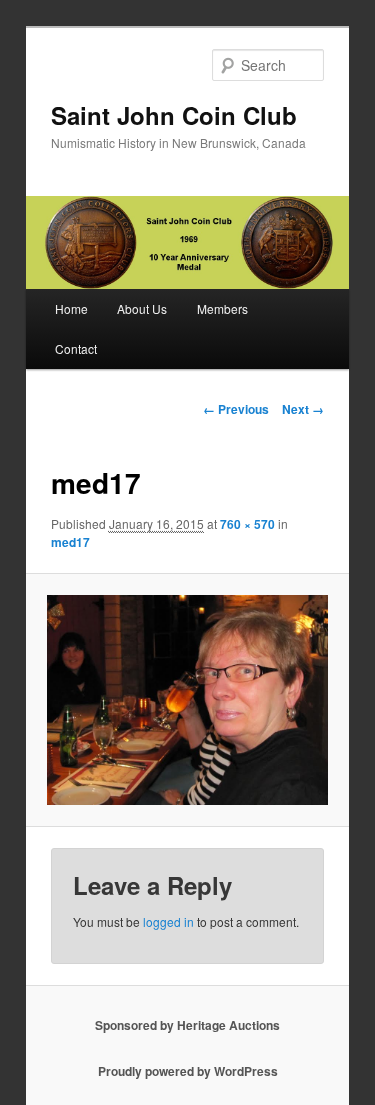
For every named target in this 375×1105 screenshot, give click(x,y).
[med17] (187, 700)
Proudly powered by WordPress (188, 1071)
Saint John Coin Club (174, 115)
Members (222, 308)
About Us (142, 308)
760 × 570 (247, 524)
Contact (76, 348)
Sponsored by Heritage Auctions (187, 1025)
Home (71, 308)
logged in (168, 921)
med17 (70, 542)
